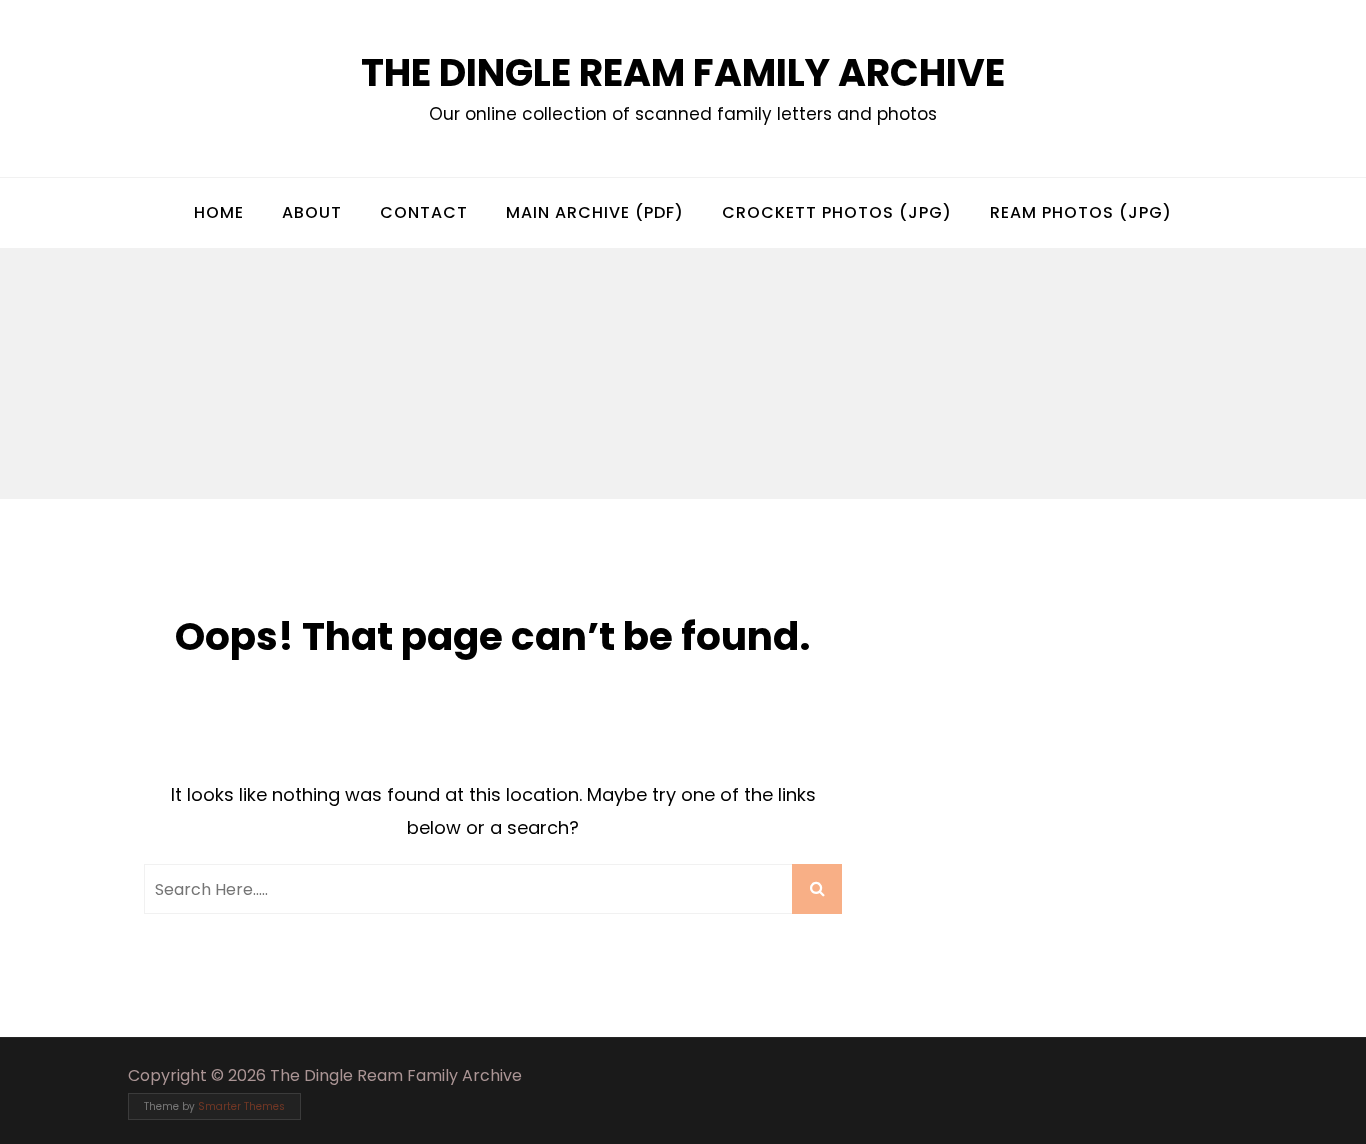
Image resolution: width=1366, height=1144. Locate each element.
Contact (424, 212)
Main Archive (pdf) (595, 212)
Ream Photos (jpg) (1081, 212)
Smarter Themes (241, 1106)
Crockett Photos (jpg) (837, 212)
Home (219, 212)
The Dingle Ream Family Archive (683, 72)
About (312, 212)
